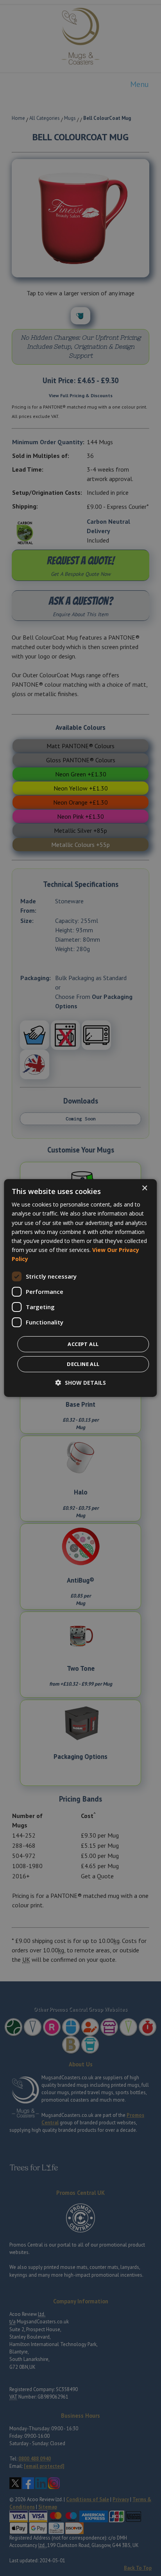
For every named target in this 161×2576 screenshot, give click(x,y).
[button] (81, 1383)
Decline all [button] (83, 1364)
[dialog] (80, 1288)
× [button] (144, 1188)
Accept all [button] (83, 1344)
